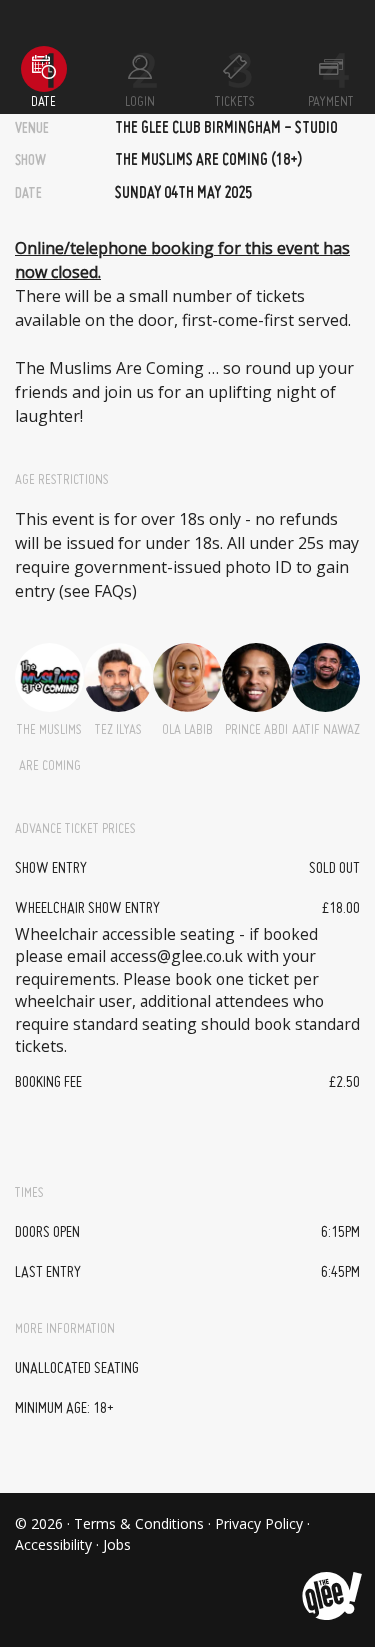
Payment (331, 102)
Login (140, 102)
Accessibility (53, 1544)
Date (43, 102)
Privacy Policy (259, 1523)
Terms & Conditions (139, 1523)
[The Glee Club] (330, 1580)
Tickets (235, 102)
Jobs (117, 1544)
